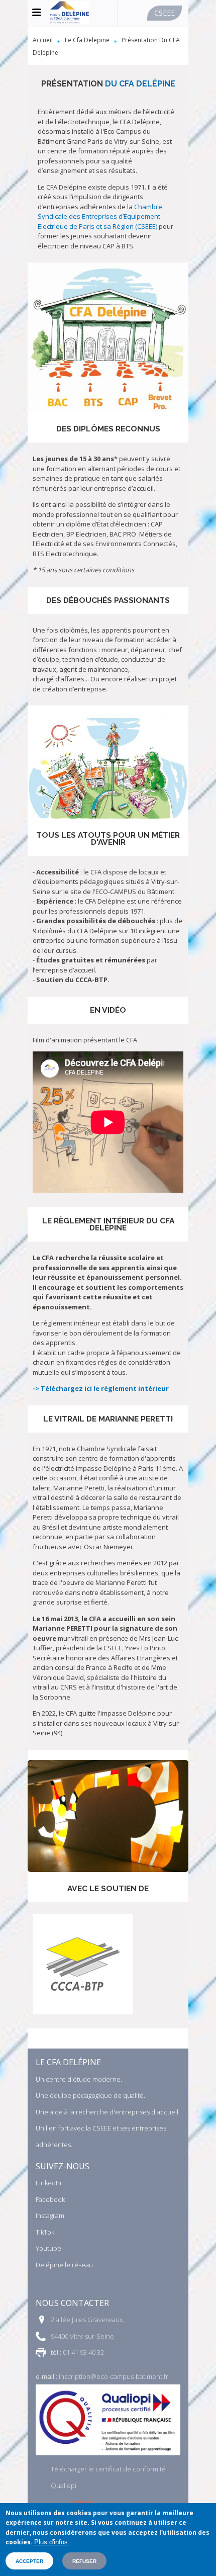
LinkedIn (48, 2183)
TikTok (45, 2232)
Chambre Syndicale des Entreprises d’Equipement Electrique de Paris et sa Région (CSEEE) (100, 216)
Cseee (165, 13)
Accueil (43, 40)
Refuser (84, 2561)
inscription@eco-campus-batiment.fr (114, 2376)
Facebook (50, 2199)
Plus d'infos (51, 2542)
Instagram (50, 2215)
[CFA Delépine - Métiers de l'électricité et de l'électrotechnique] (69, 21)
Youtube (48, 2248)
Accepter (29, 2561)
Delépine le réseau (64, 2265)
